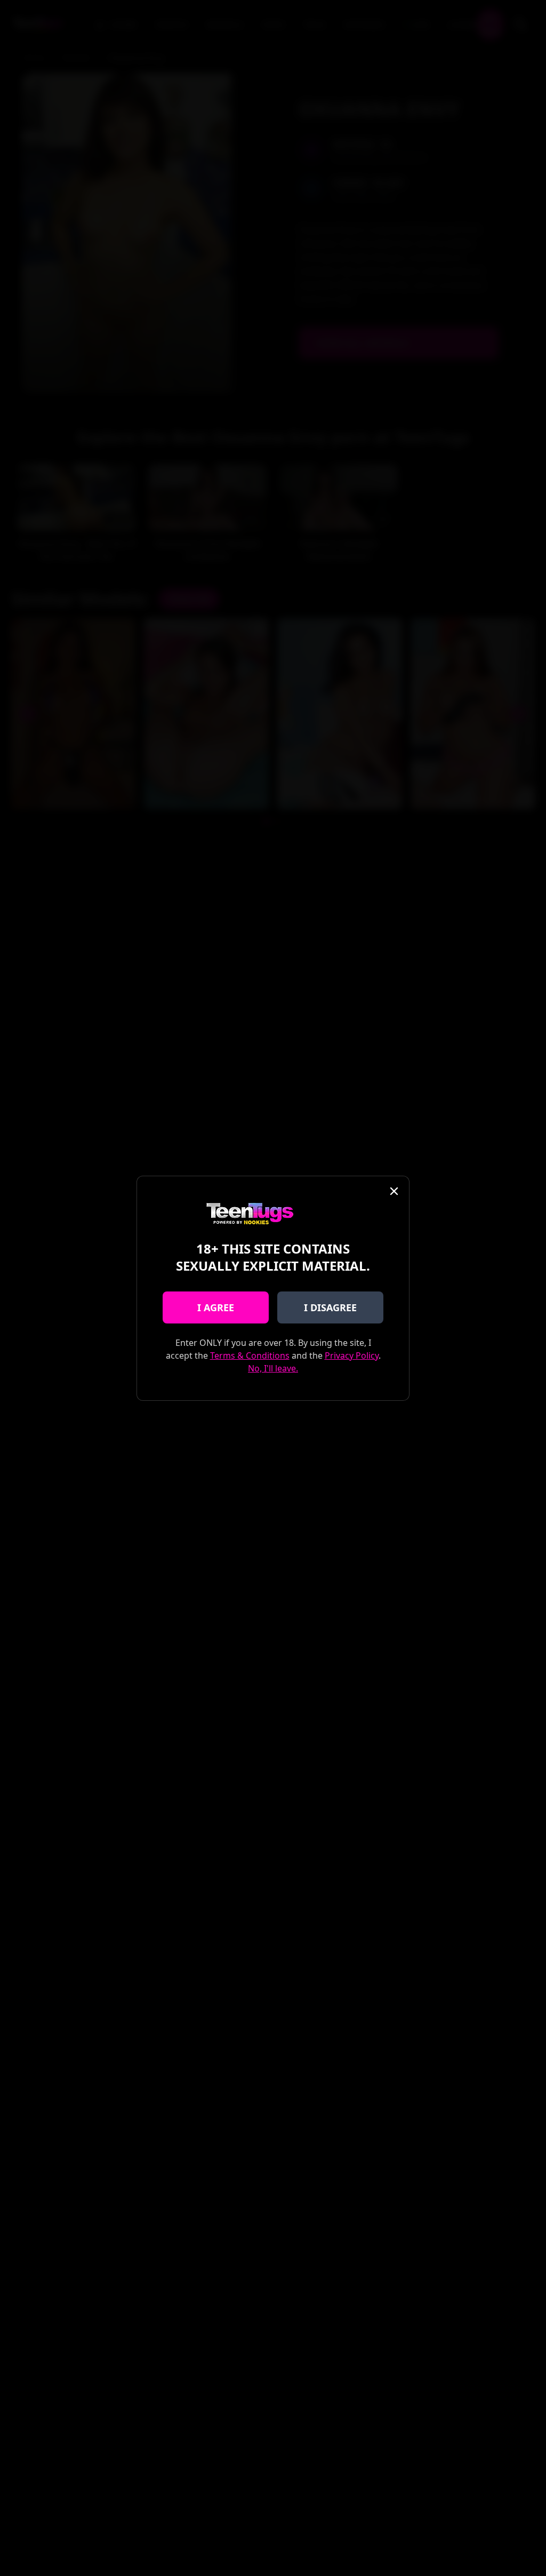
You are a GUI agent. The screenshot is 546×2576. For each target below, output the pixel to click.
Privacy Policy (352, 1355)
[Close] (394, 1191)
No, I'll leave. (273, 1368)
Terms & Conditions (250, 1355)
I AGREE (216, 1307)
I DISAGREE (330, 1307)
